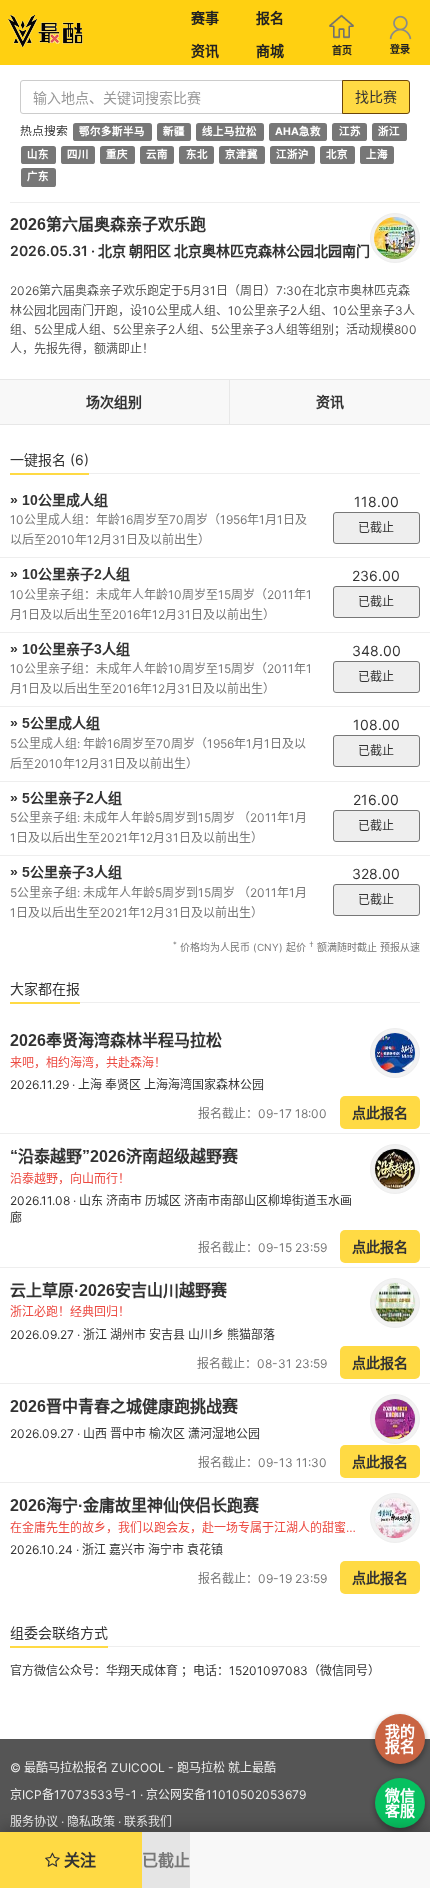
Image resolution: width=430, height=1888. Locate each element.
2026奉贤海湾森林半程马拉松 (116, 1040)
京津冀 (241, 154)
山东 (38, 154)
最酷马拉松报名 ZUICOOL (94, 1767)
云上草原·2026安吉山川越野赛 (118, 1290)
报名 (270, 17)
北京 (337, 154)
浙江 (389, 131)
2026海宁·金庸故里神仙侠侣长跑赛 (134, 1505)
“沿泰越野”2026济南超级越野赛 (124, 1156)
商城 (270, 50)
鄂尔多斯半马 (112, 131)
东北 (197, 154)
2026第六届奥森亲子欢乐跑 (108, 224)
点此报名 (380, 1112)
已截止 (376, 527)
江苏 (350, 131)
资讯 (205, 50)
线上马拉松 (229, 131)
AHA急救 (298, 131)
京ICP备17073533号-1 (73, 1794)
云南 (157, 154)
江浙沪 (292, 154)
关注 (78, 1860)
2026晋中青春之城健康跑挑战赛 (124, 1406)
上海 (377, 154)
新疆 (174, 131)
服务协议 (34, 1821)
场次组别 (114, 401)
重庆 (117, 154)
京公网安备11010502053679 (226, 1794)
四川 (78, 154)
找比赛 (376, 96)
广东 (38, 177)
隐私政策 (91, 1821)
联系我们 (148, 1821)
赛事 (205, 17)
